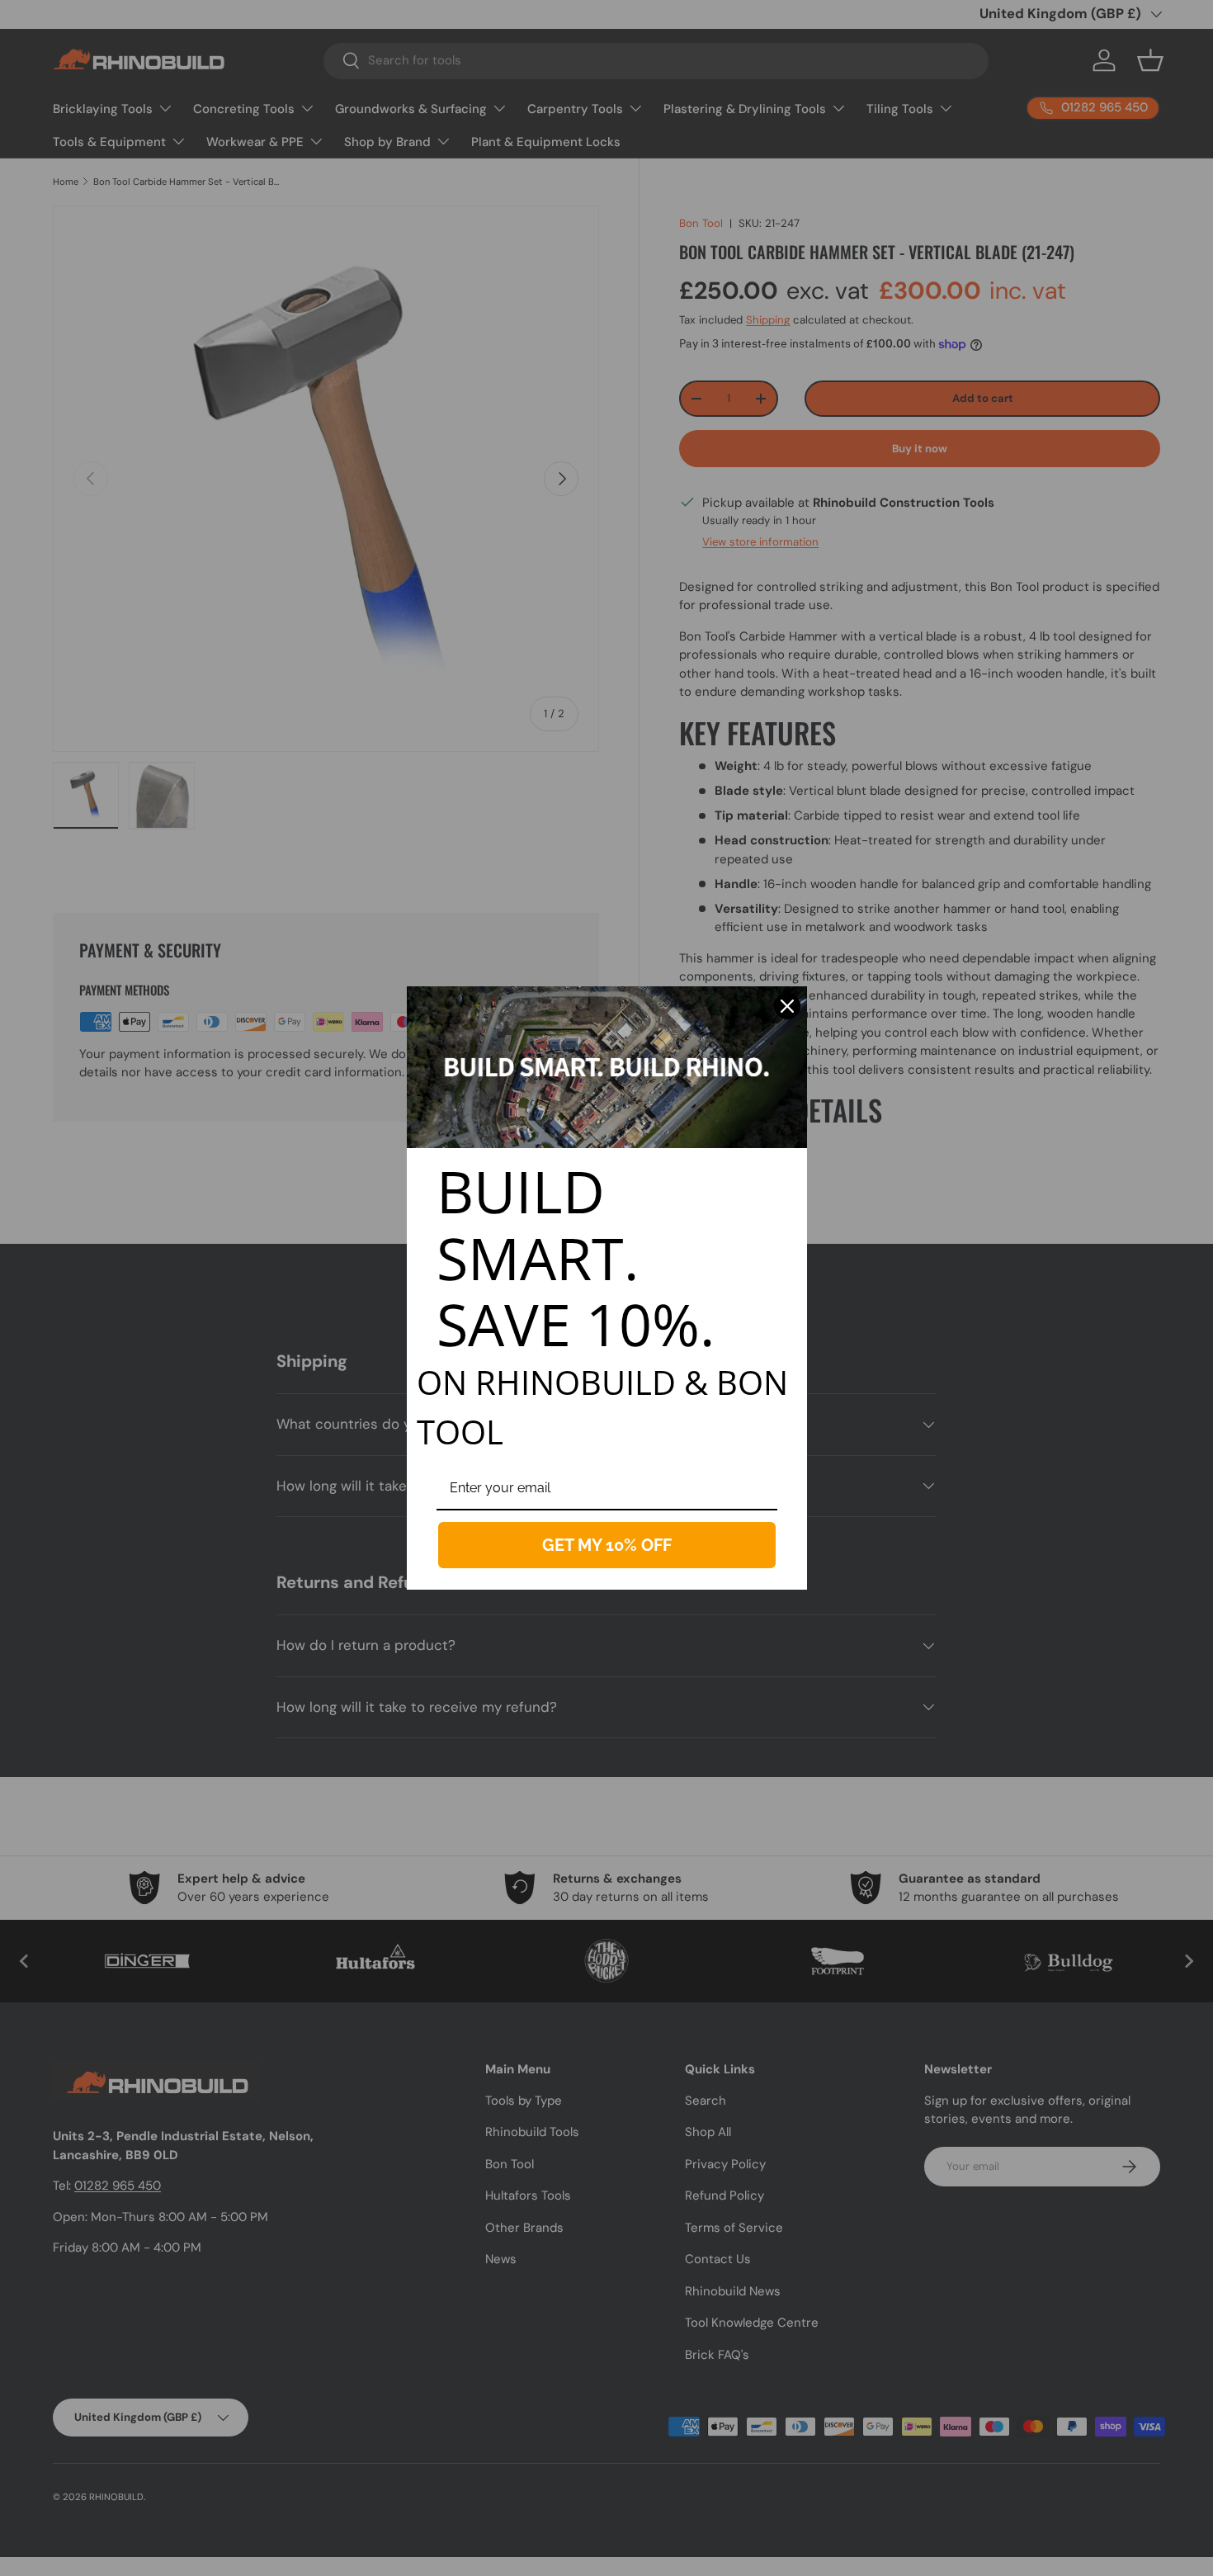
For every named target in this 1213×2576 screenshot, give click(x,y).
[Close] (787, 1006)
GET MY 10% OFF (607, 1545)
